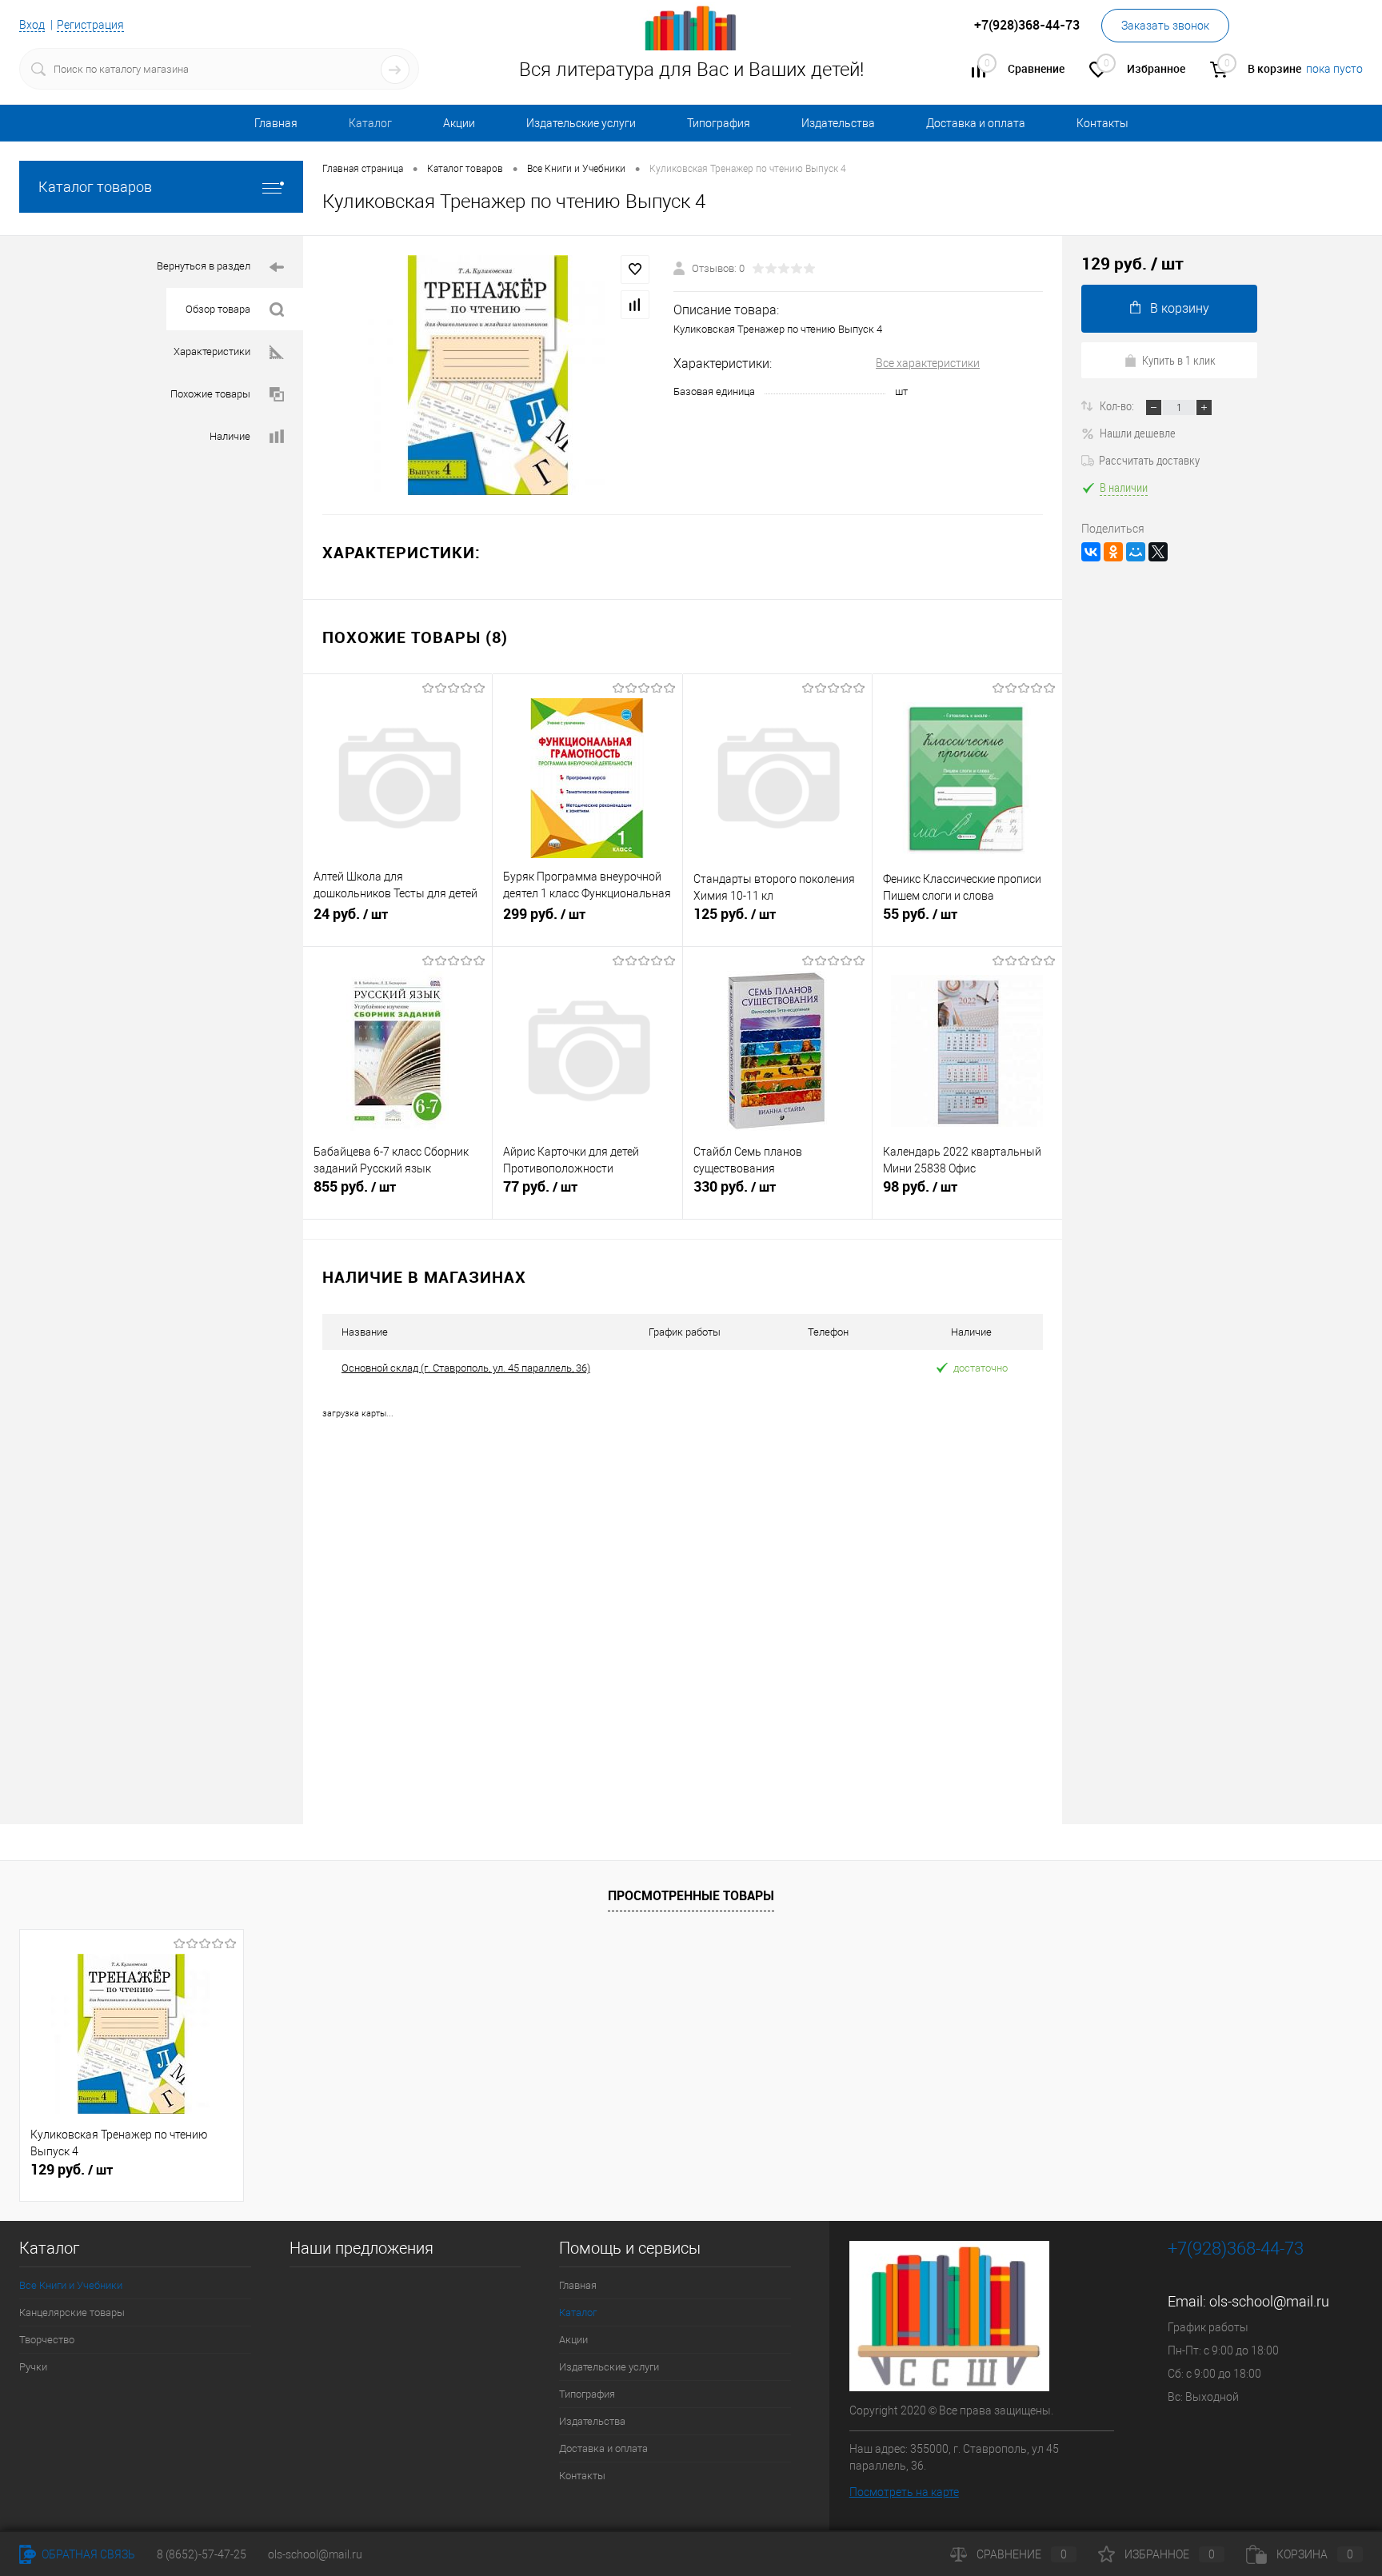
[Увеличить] (488, 375)
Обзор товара (218, 309)
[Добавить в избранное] (635, 270)
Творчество (47, 2340)
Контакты (1102, 123)
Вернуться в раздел (204, 266)
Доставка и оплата (976, 123)
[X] (1158, 552)
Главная (276, 123)
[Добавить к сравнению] (635, 305)
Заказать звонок (1165, 26)
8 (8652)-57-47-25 (202, 2554)
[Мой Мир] (1136, 552)
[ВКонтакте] (1091, 552)
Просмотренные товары (691, 1895)
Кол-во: (1118, 405)
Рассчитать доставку (1149, 460)
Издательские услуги (581, 123)
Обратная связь (87, 2554)
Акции (459, 123)
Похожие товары (210, 394)
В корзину (1180, 308)
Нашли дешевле (1138, 433)
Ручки (33, 2367)
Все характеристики (928, 363)
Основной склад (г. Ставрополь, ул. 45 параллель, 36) (466, 1368)
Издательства (838, 123)
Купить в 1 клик (1179, 360)
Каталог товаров (95, 187)
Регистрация (90, 25)
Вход (32, 25)
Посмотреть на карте (904, 2492)
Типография (719, 123)
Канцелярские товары (72, 2312)
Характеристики (212, 351)
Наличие (230, 436)
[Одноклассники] (1113, 552)
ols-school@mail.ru (1269, 2301)
